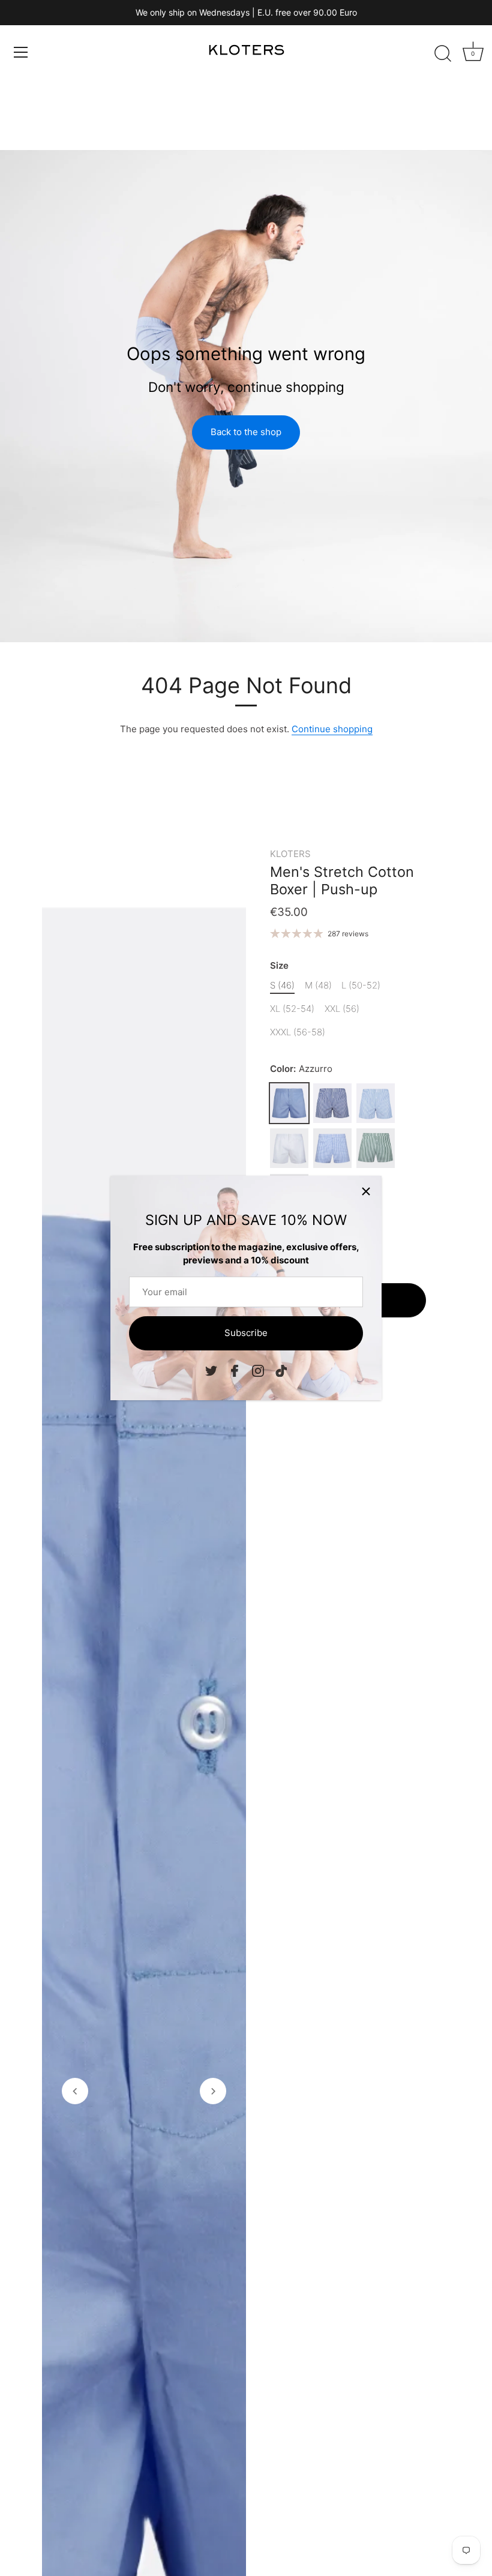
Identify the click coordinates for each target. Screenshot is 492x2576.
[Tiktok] (281, 1370)
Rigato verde (376, 1148)
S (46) (282, 986)
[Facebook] (235, 1370)
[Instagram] (258, 1370)
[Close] (366, 1191)
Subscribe (246, 1333)
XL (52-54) (292, 1009)
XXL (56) (342, 1009)
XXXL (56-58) (298, 1032)
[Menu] (21, 52)
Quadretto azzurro (332, 1148)
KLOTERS (290, 854)
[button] (75, 2091)
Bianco (289, 1148)
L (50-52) (361, 986)
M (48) (318, 986)
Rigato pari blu (332, 1103)
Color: (301, 1069)
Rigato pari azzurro (376, 1103)
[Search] (443, 54)
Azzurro (289, 1103)
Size (279, 966)
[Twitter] (211, 1370)
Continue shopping (332, 729)
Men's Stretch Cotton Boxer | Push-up (342, 880)
